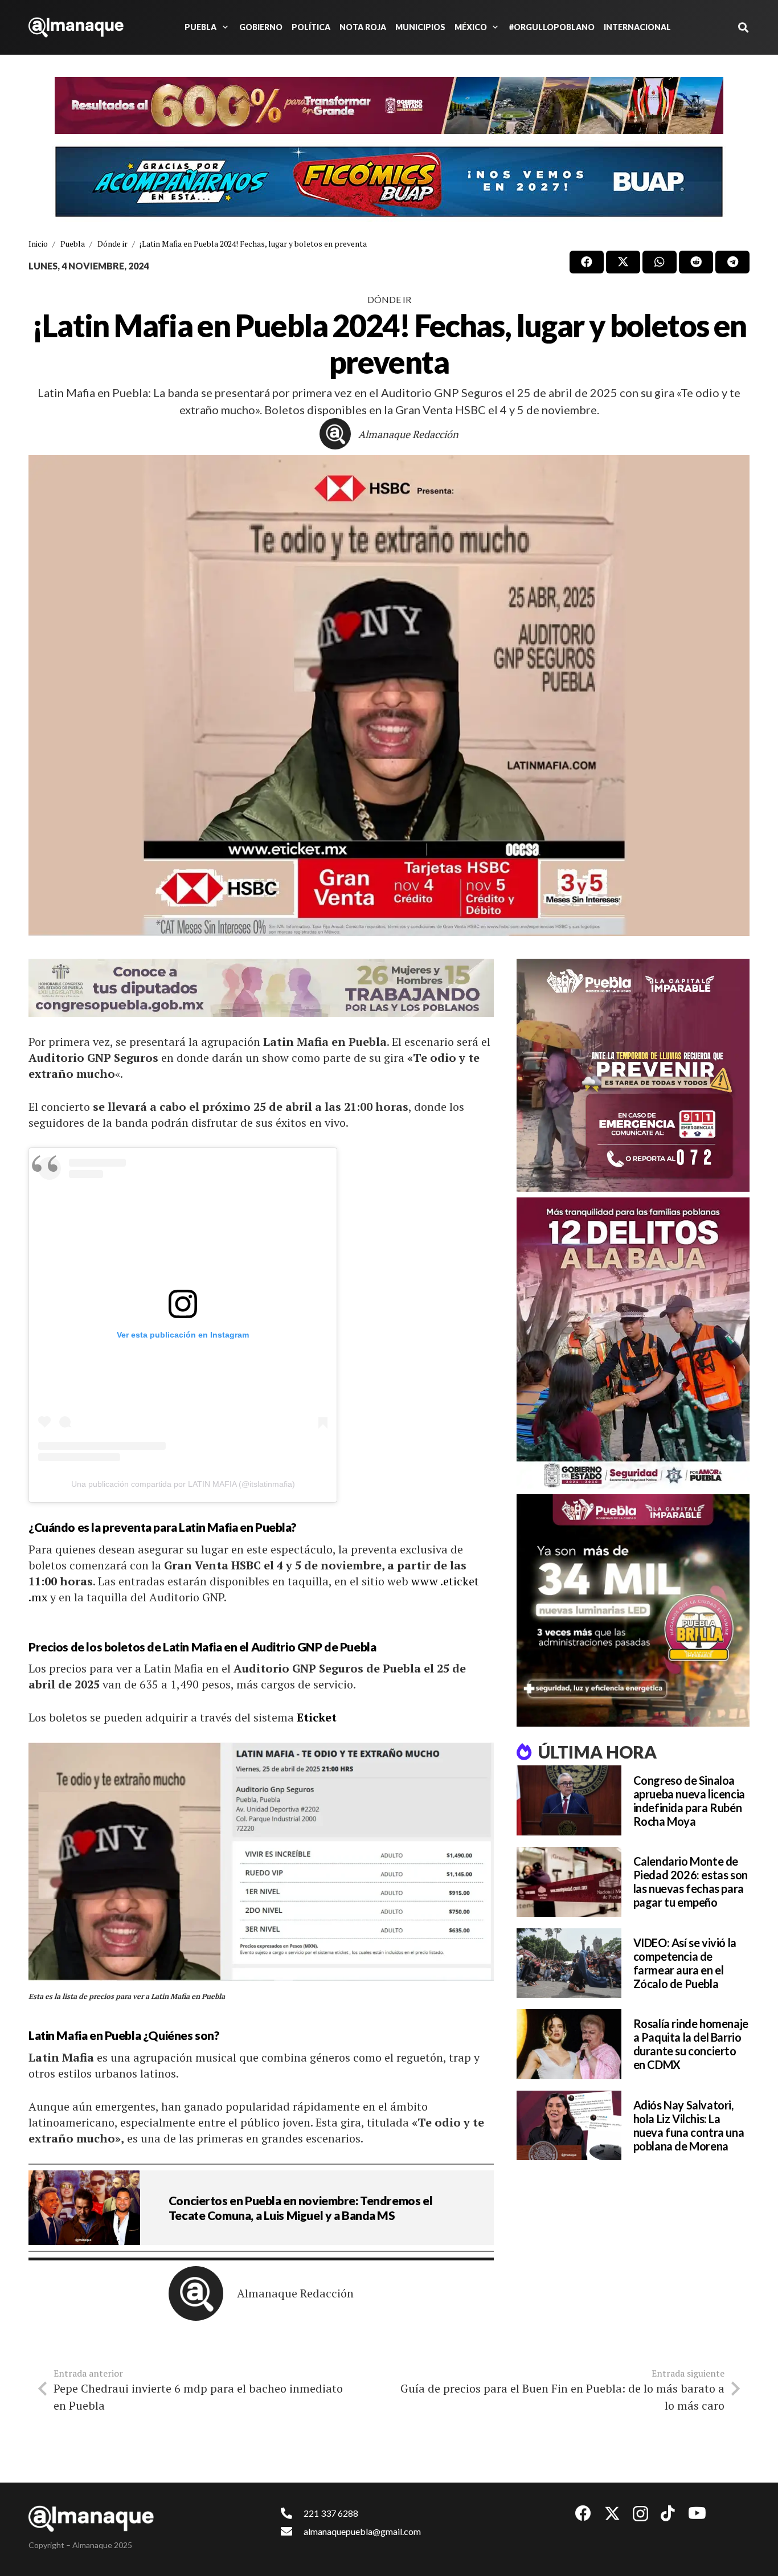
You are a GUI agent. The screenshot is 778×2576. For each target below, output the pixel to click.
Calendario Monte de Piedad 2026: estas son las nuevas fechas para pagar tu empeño (691, 1882)
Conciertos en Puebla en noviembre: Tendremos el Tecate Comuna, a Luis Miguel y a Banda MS (300, 2207)
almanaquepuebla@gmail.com (362, 2531)
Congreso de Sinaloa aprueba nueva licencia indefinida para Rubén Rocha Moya (689, 1801)
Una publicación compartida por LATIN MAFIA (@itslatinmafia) (183, 1484)
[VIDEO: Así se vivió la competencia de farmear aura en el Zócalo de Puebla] (569, 1963)
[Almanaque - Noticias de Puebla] (76, 27)
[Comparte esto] (587, 262)
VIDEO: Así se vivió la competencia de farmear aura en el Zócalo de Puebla (685, 1963)
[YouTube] (697, 2513)
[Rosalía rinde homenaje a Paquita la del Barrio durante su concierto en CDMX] (569, 2044)
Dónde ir (389, 299)
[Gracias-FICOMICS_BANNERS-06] (389, 182)
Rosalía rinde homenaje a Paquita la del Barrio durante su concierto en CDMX (691, 2044)
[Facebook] (583, 2513)
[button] (223, 27)
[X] (612, 2514)
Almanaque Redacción (408, 434)
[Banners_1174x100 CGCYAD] (389, 105)
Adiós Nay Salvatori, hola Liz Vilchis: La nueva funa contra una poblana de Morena (689, 2125)
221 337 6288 (331, 2513)
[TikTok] (668, 2513)
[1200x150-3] (261, 988)
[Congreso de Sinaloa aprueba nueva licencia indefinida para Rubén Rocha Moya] (569, 1800)
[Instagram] (640, 2514)
